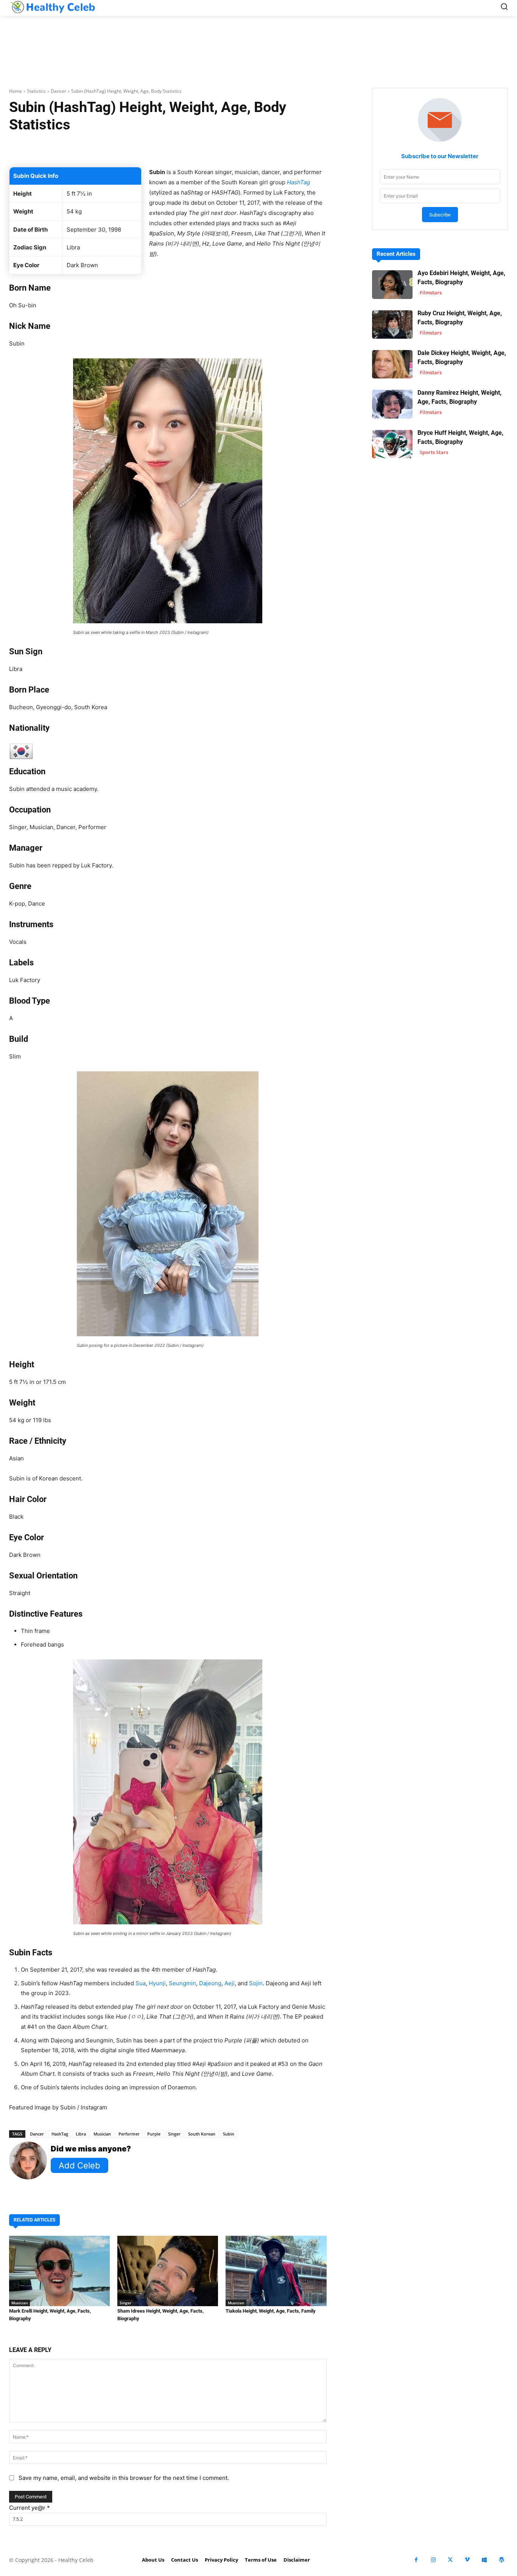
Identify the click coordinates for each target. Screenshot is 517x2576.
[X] (450, 2560)
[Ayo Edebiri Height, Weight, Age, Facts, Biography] (392, 284)
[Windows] (484, 2560)
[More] (267, 148)
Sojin (256, 1983)
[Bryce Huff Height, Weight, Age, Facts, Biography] (392, 444)
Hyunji (157, 1983)
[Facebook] (416, 2560)
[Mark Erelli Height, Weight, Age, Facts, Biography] (59, 2271)
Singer (174, 2134)
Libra (81, 2134)
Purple (154, 2134)
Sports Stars (434, 452)
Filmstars (431, 293)
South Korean (202, 2134)
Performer (129, 2134)
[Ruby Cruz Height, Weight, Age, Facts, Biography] (392, 325)
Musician (102, 2134)
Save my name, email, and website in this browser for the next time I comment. (124, 2478)
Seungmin (182, 1983)
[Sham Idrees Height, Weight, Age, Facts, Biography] (168, 2271)
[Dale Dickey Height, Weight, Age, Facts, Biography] (392, 364)
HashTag (60, 2134)
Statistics (36, 91)
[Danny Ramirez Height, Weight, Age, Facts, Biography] (392, 404)
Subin (229, 2134)
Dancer (58, 91)
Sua (141, 1983)
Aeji (230, 1983)
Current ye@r (30, 2508)
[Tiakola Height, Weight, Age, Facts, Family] (276, 2271)
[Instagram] (433, 2560)
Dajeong (210, 1983)
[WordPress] (501, 2560)
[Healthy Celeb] (52, 7)
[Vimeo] (467, 2560)
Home (16, 91)
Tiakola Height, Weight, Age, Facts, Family (271, 2311)
